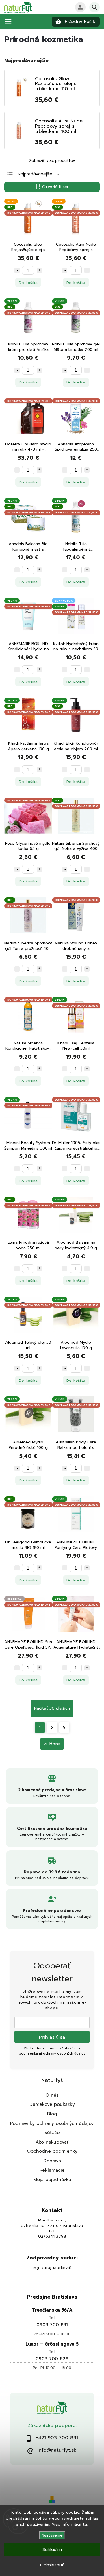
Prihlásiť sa (52, 2037)
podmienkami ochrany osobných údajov (52, 2054)
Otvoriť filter (55, 187)
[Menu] (8, 21)
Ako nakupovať (52, 2142)
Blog (52, 2114)
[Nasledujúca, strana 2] (52, 1728)
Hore (55, 1744)
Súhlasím (52, 2549)
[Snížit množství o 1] (17, 270)
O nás (52, 2095)
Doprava (52, 2161)
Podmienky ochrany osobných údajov (52, 2123)
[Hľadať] (94, 7)
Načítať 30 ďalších (52, 1708)
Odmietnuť (52, 2565)
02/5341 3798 (52, 2237)
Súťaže (52, 2132)
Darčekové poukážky (52, 2104)
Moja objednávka (52, 2179)
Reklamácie (52, 2170)
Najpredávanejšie (35, 174)
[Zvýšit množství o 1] (39, 270)
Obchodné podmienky (52, 2151)
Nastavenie (52, 2535)
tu (85, 2524)
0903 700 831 (52, 2325)
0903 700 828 (52, 2359)
